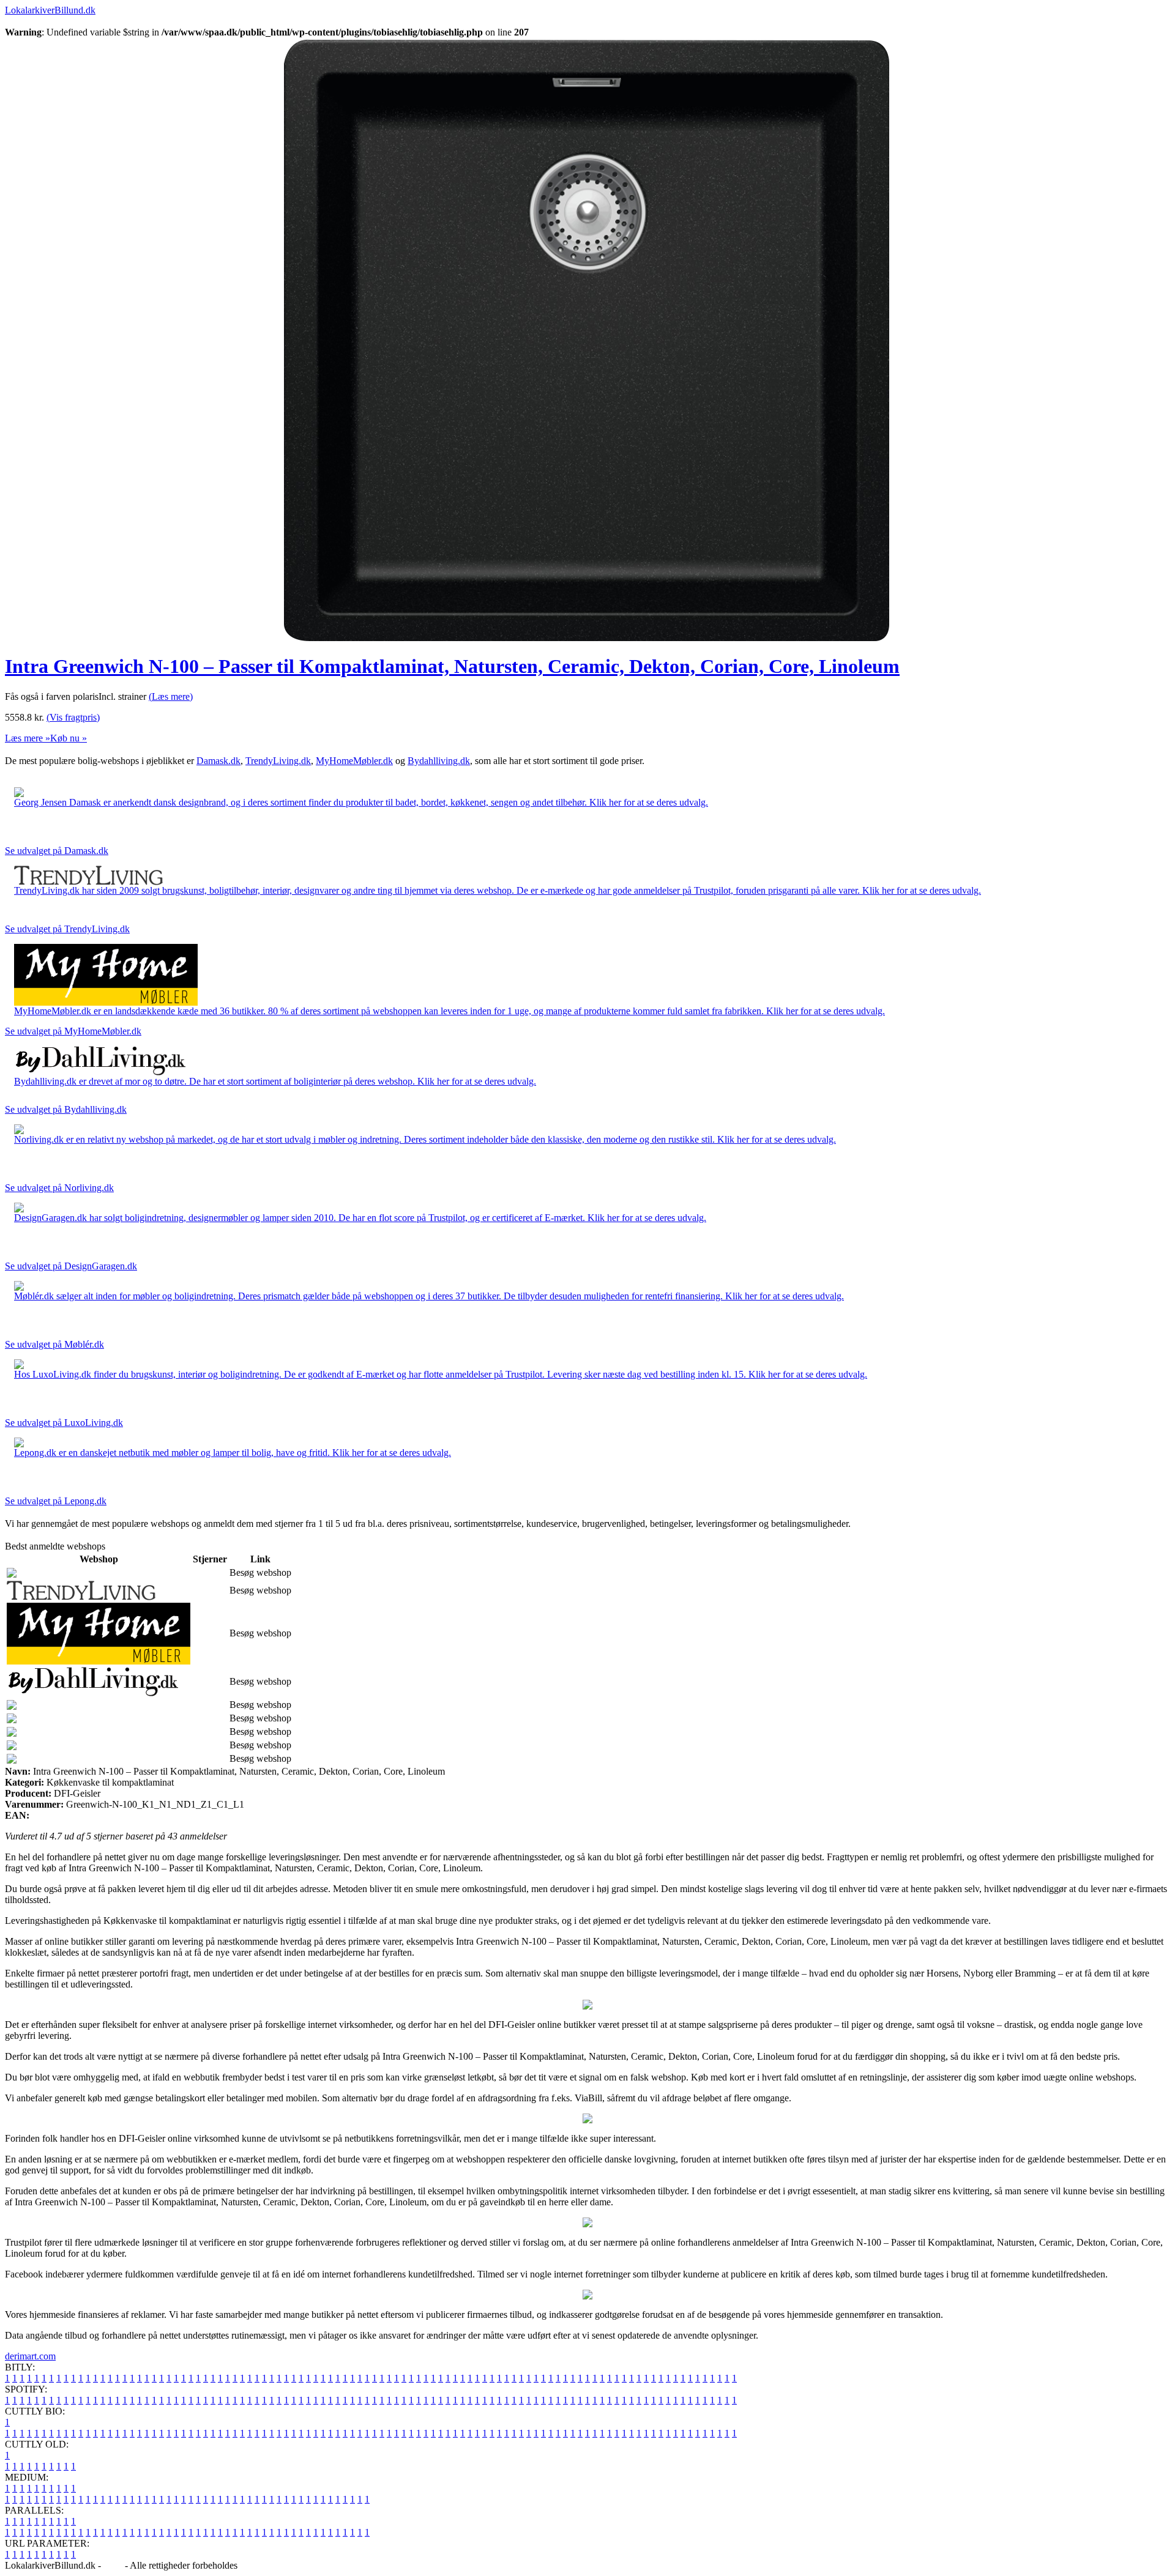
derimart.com (30, 2356)
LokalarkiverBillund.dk (50, 10)
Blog (113, 2565)
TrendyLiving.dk (278, 761)
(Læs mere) (171, 696)
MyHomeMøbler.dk (354, 761)
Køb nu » (69, 738)
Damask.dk (218, 761)
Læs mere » (28, 738)
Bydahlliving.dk (439, 761)
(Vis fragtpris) (73, 717)
